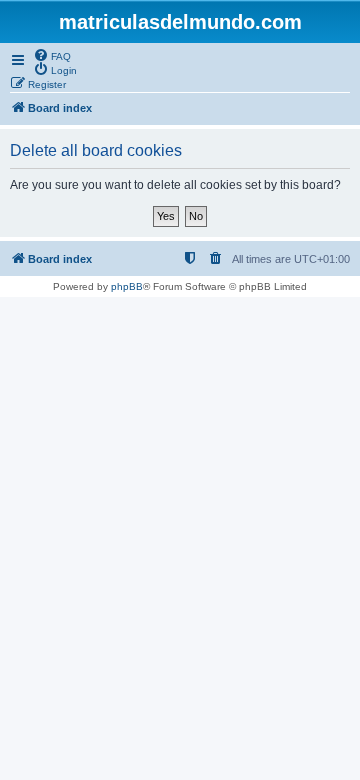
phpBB (127, 286)
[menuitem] (52, 55)
